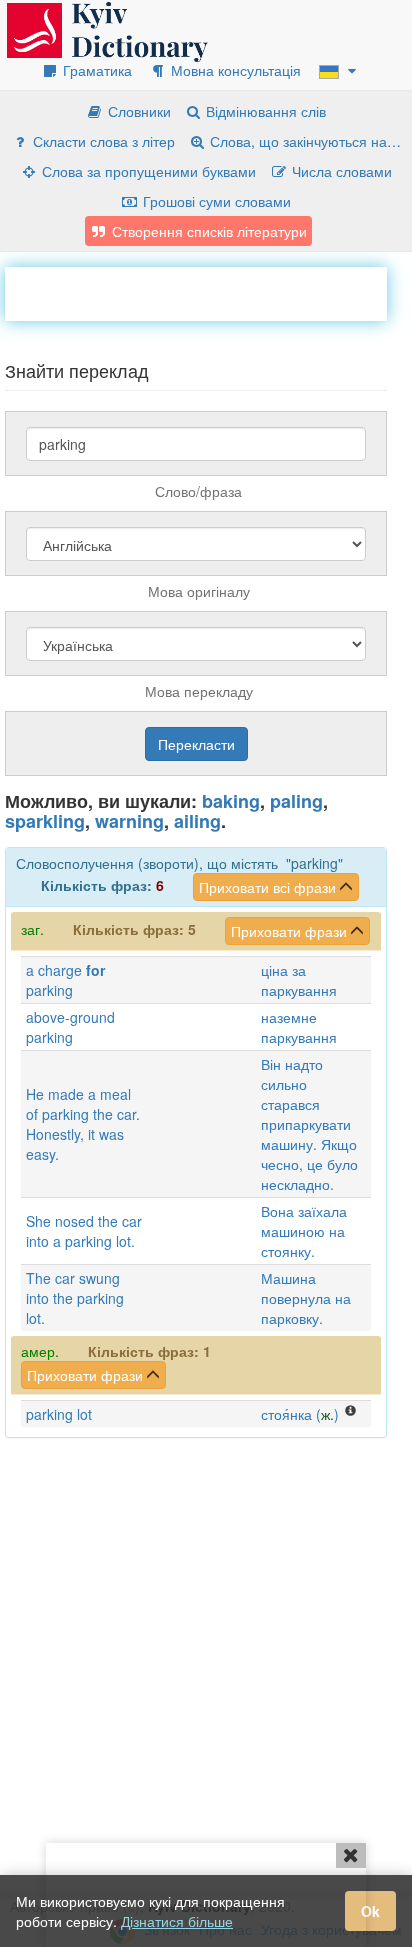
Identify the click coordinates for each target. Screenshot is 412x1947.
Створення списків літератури (207, 231)
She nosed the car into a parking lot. (84, 1231)
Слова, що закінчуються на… (303, 141)
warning (129, 821)
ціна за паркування (299, 980)
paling (296, 801)
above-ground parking (70, 1027)
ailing (197, 821)
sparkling (45, 821)
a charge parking (65, 980)
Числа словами (340, 171)
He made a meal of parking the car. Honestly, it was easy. (83, 1124)
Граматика (95, 70)
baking (231, 801)
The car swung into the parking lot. (75, 1298)
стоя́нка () (300, 1414)
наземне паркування (299, 1027)
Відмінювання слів (264, 111)
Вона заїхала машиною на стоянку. (304, 1231)
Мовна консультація (234, 70)
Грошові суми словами (215, 201)
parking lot (59, 1414)
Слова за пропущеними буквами (147, 171)
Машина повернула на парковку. (306, 1298)
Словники (137, 111)
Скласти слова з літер (102, 141)
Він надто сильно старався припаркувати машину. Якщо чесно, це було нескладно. (309, 1124)
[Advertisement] (208, 292)
